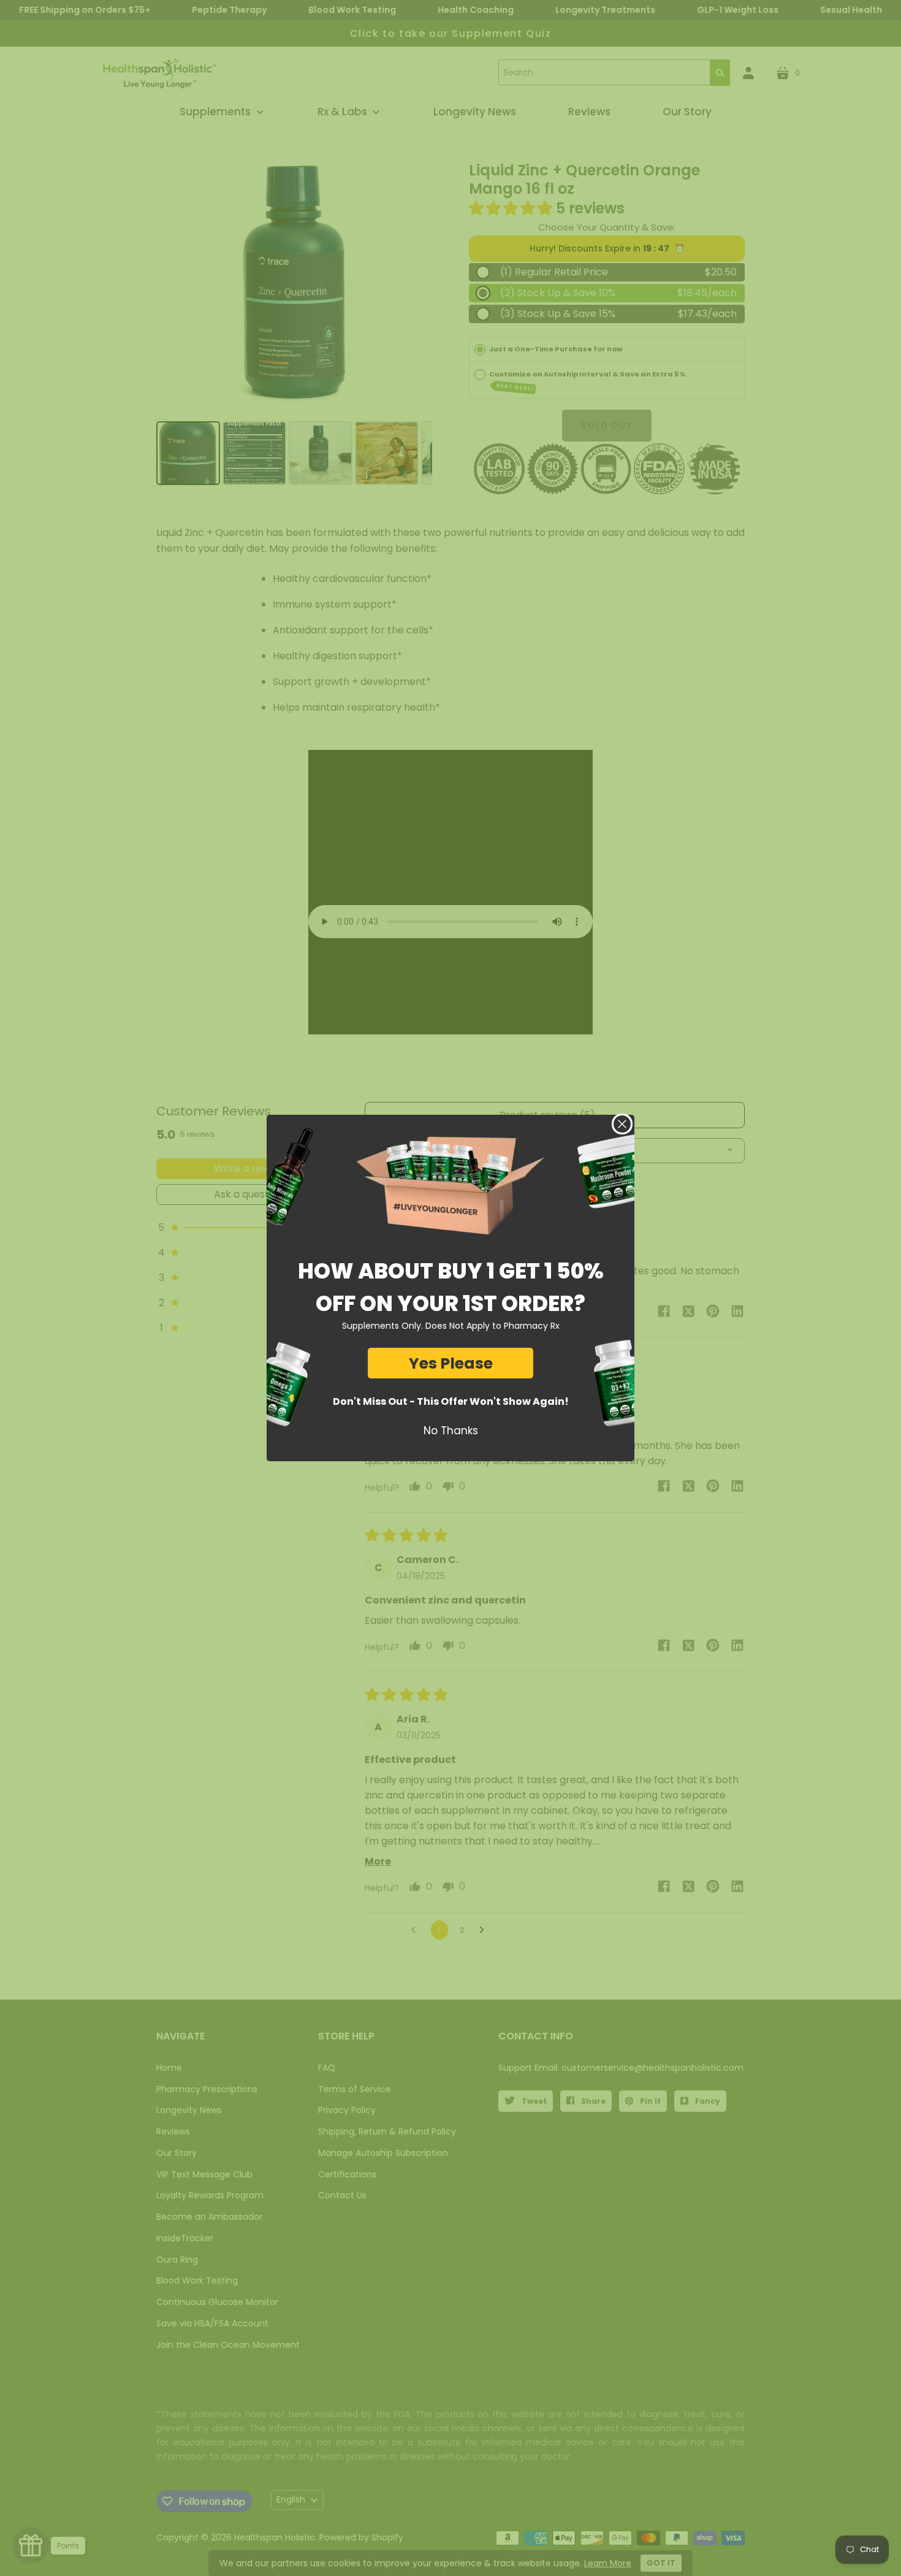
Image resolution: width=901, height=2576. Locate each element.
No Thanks (451, 1431)
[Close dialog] (622, 1124)
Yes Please (451, 1363)
